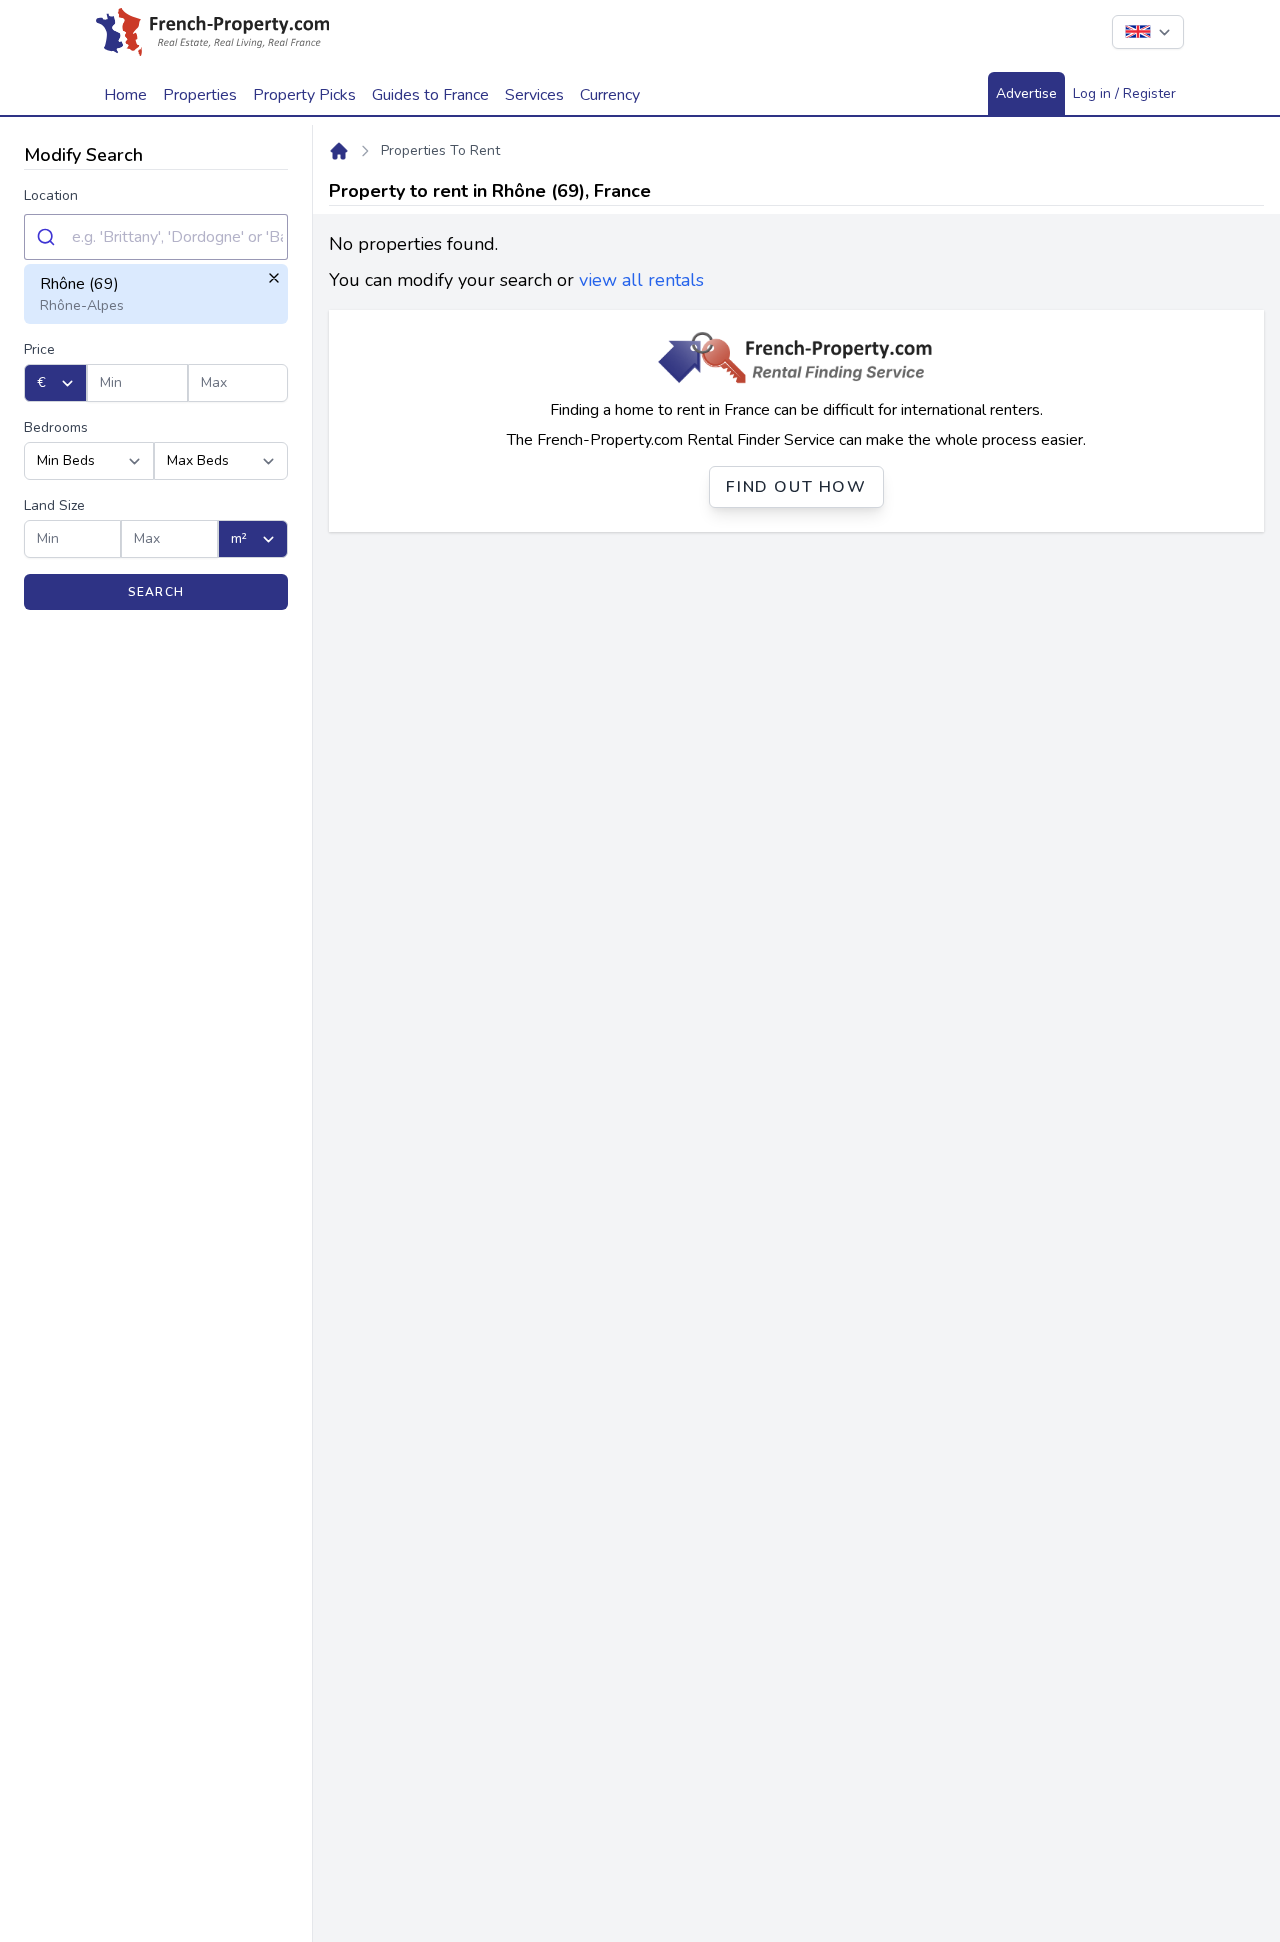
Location (51, 195)
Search (156, 592)
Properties (200, 95)
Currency (610, 95)
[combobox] (156, 237)
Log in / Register (1124, 93)
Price (39, 349)
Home (125, 95)
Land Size (54, 505)
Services (534, 95)
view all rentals (641, 280)
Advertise (1026, 93)
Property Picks (304, 95)
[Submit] (48, 237)
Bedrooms (56, 427)
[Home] (339, 151)
